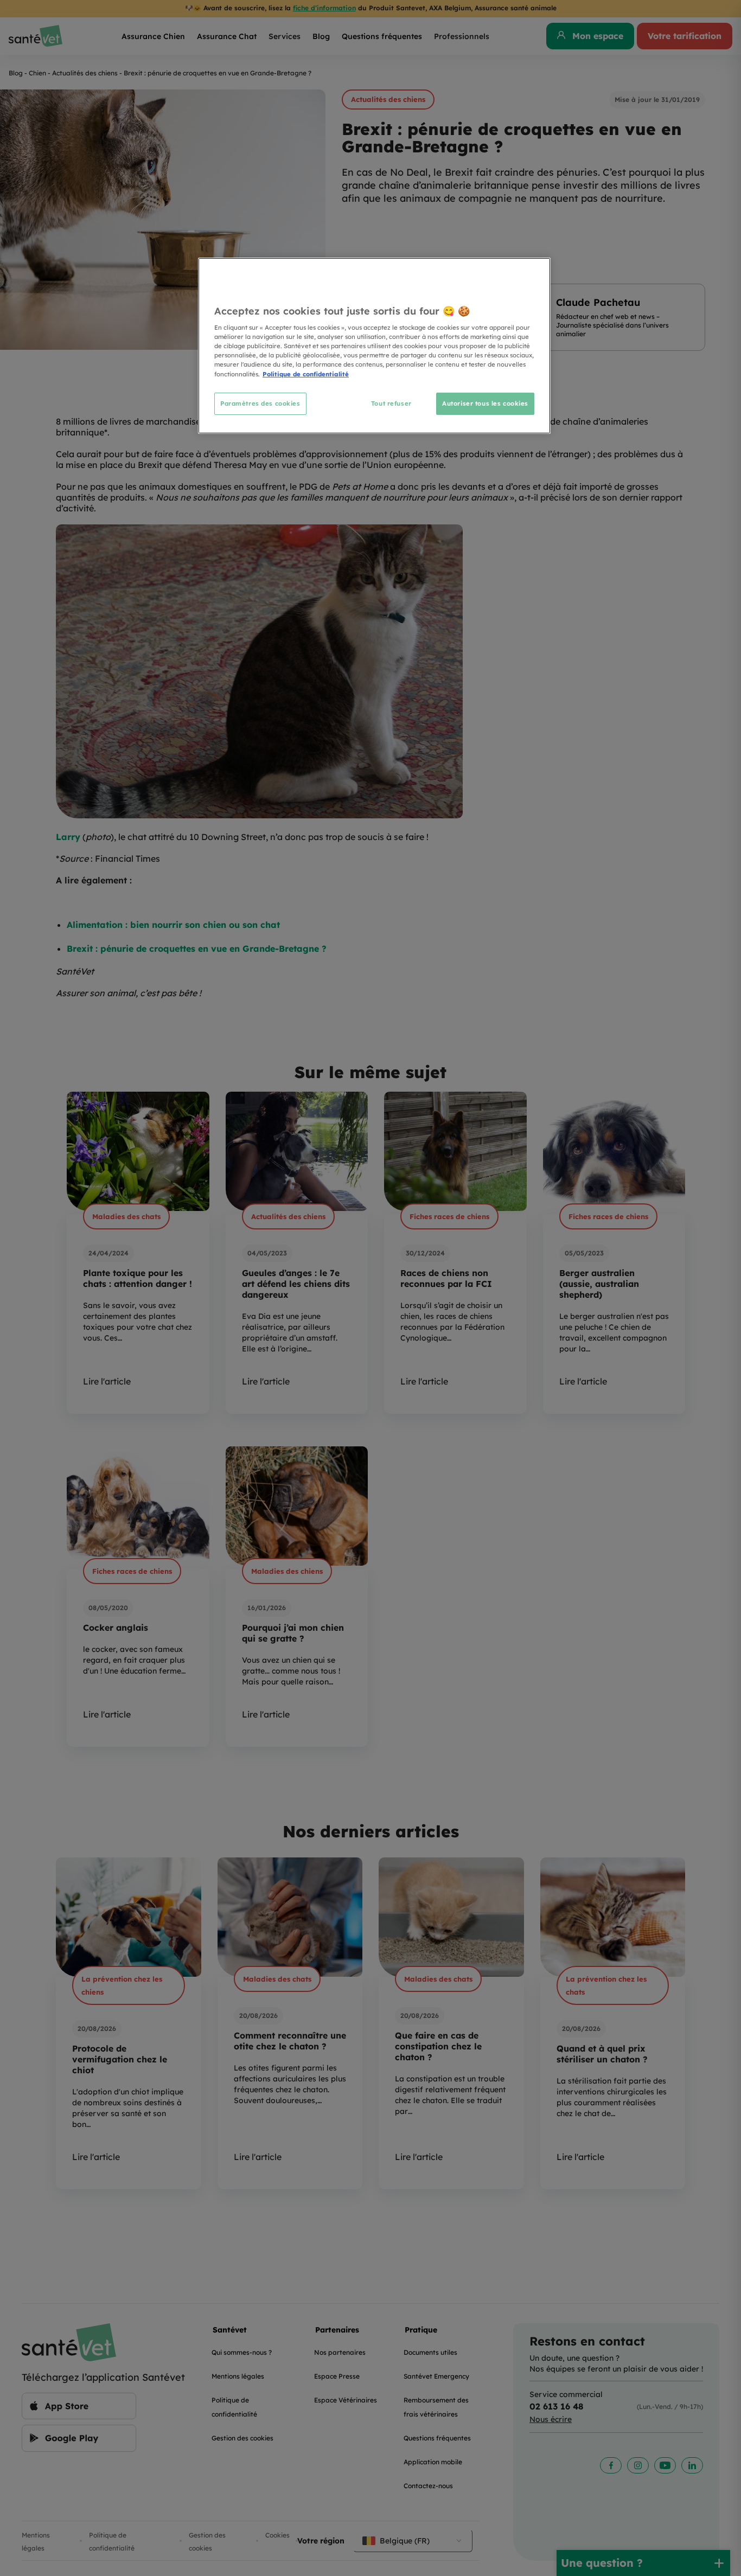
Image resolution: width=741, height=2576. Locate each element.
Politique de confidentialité (306, 374)
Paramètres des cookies (260, 403)
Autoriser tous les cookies (485, 403)
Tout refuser (391, 403)
